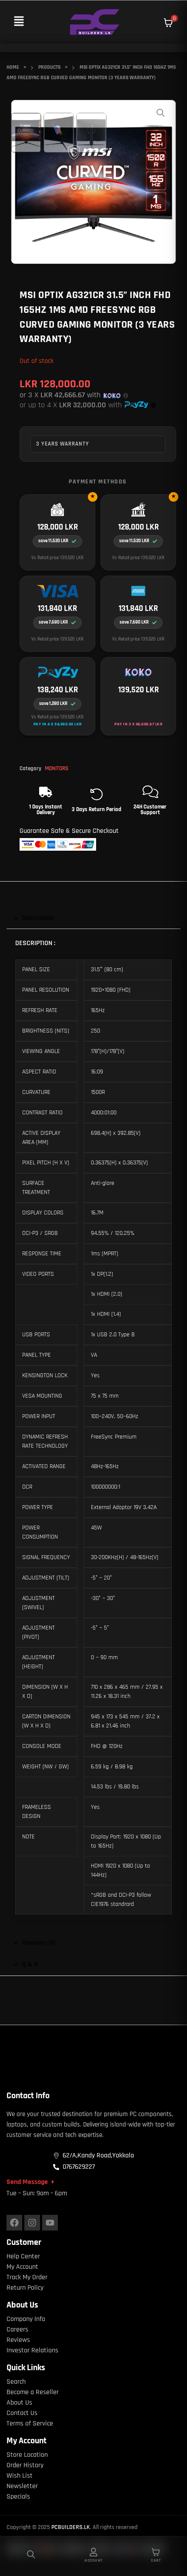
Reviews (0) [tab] (39, 1943)
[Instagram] (32, 2223)
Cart (156, 2560)
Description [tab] (38, 918)
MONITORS (57, 768)
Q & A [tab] (30, 1964)
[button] (19, 22)
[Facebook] (14, 2223)
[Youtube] (50, 2223)
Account (93, 2560)
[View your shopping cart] (168, 23)
